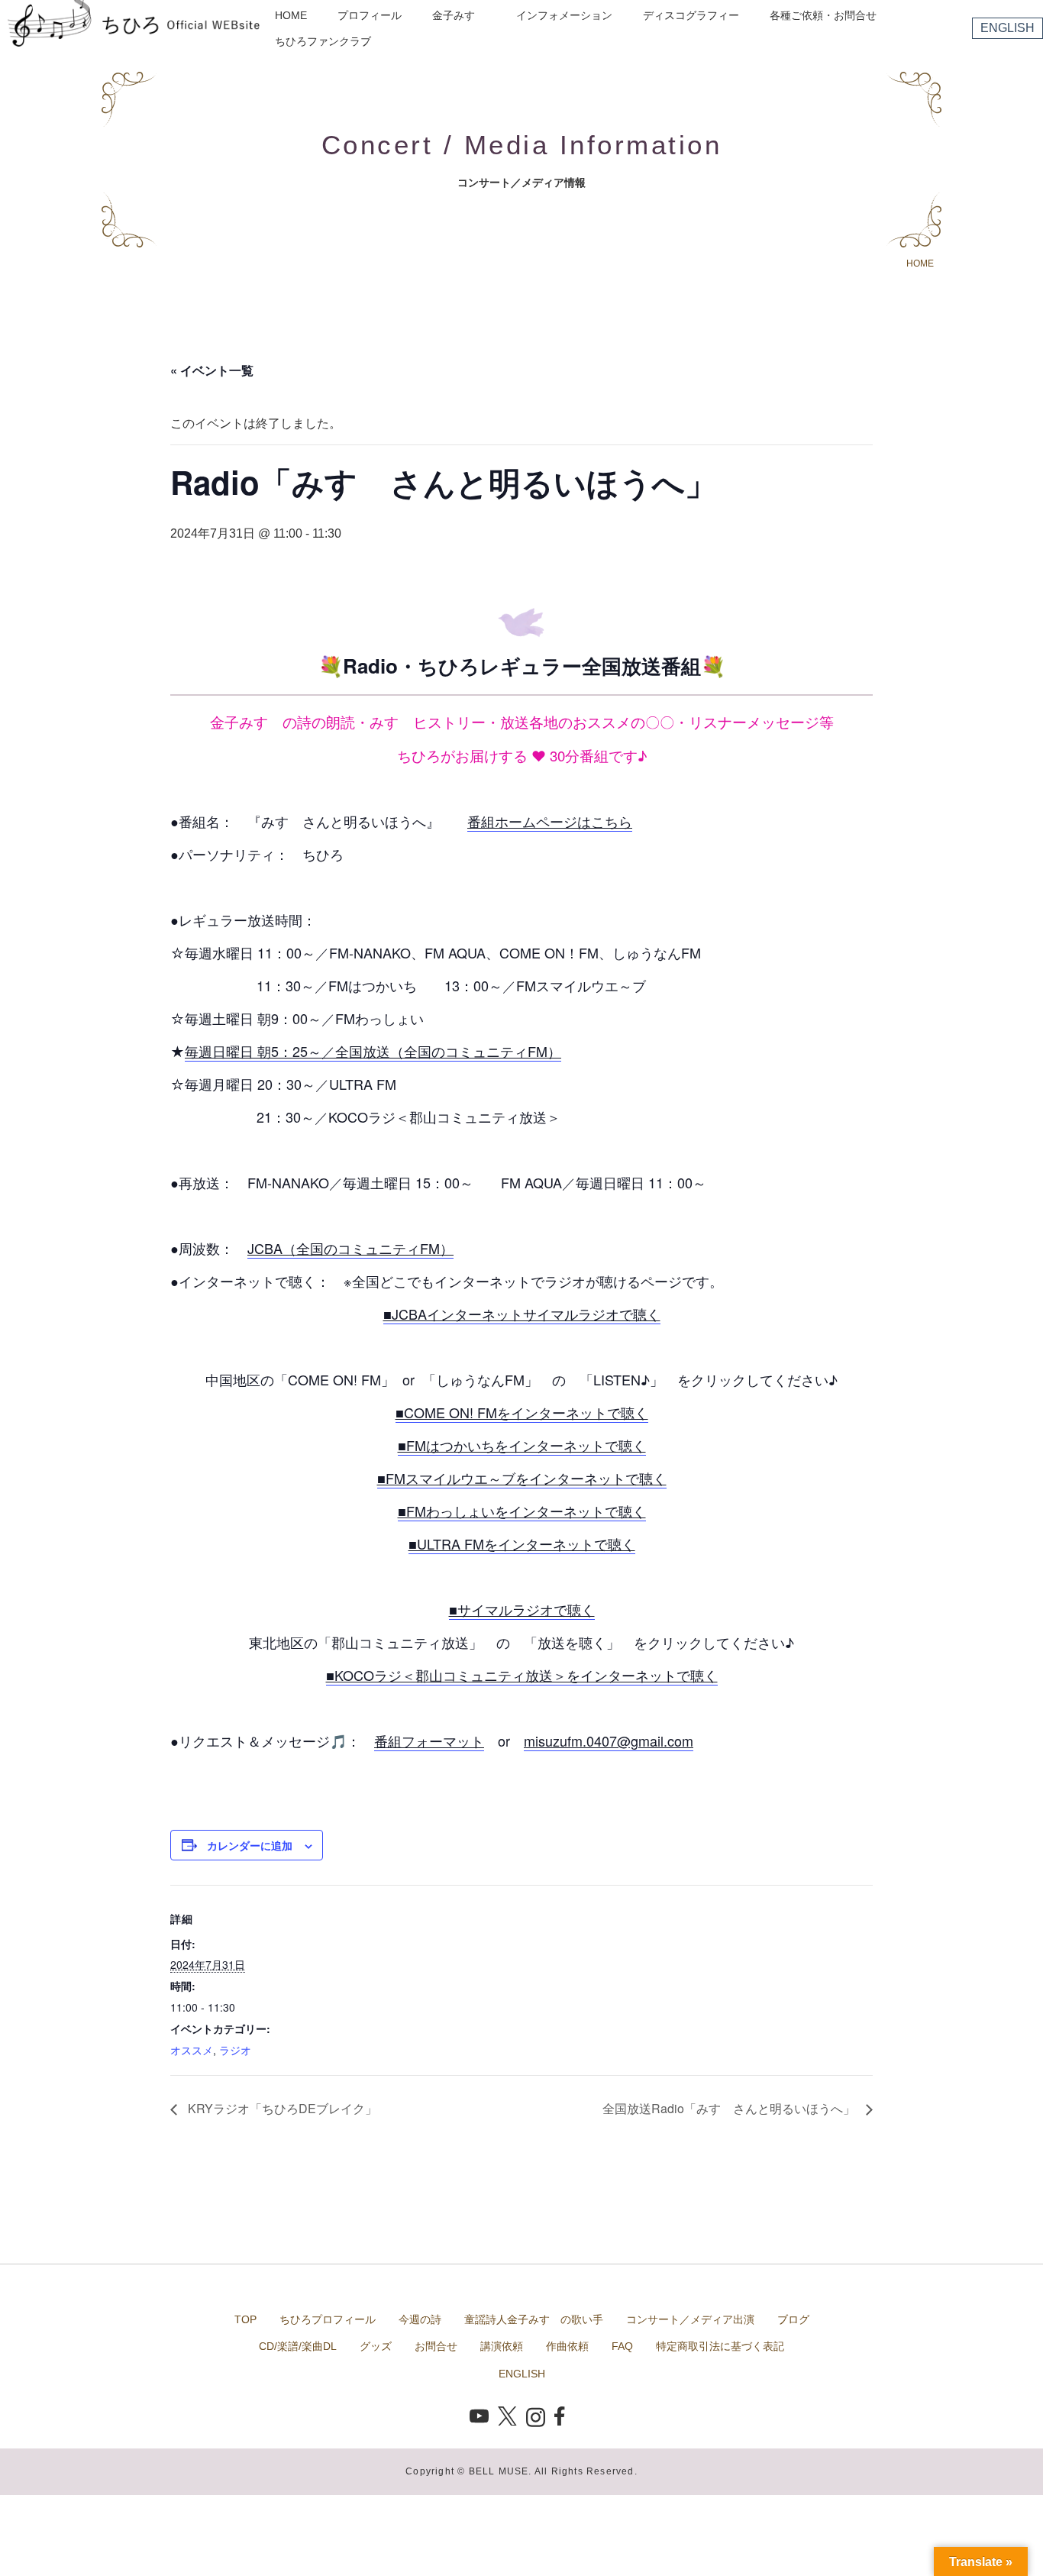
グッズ (376, 2346)
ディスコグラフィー (691, 15)
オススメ (192, 2050)
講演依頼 (502, 2346)
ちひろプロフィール (328, 2319)
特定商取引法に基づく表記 (720, 2346)
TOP (245, 2319)
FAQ (622, 2346)
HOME (291, 15)
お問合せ (436, 2346)
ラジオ (235, 2050)
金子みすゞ (459, 15)
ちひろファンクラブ (323, 41)
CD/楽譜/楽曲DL (298, 2346)
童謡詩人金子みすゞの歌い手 (534, 2319)
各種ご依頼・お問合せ (823, 15)
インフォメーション (564, 15)
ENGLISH (1007, 28)
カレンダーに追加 (250, 1845)
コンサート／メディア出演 (690, 2319)
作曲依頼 (567, 2346)
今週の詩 (420, 2319)
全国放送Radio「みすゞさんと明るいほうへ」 (730, 2108)
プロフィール (370, 15)
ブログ (793, 2319)
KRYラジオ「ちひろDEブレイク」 (281, 2108)
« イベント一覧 (212, 370)
